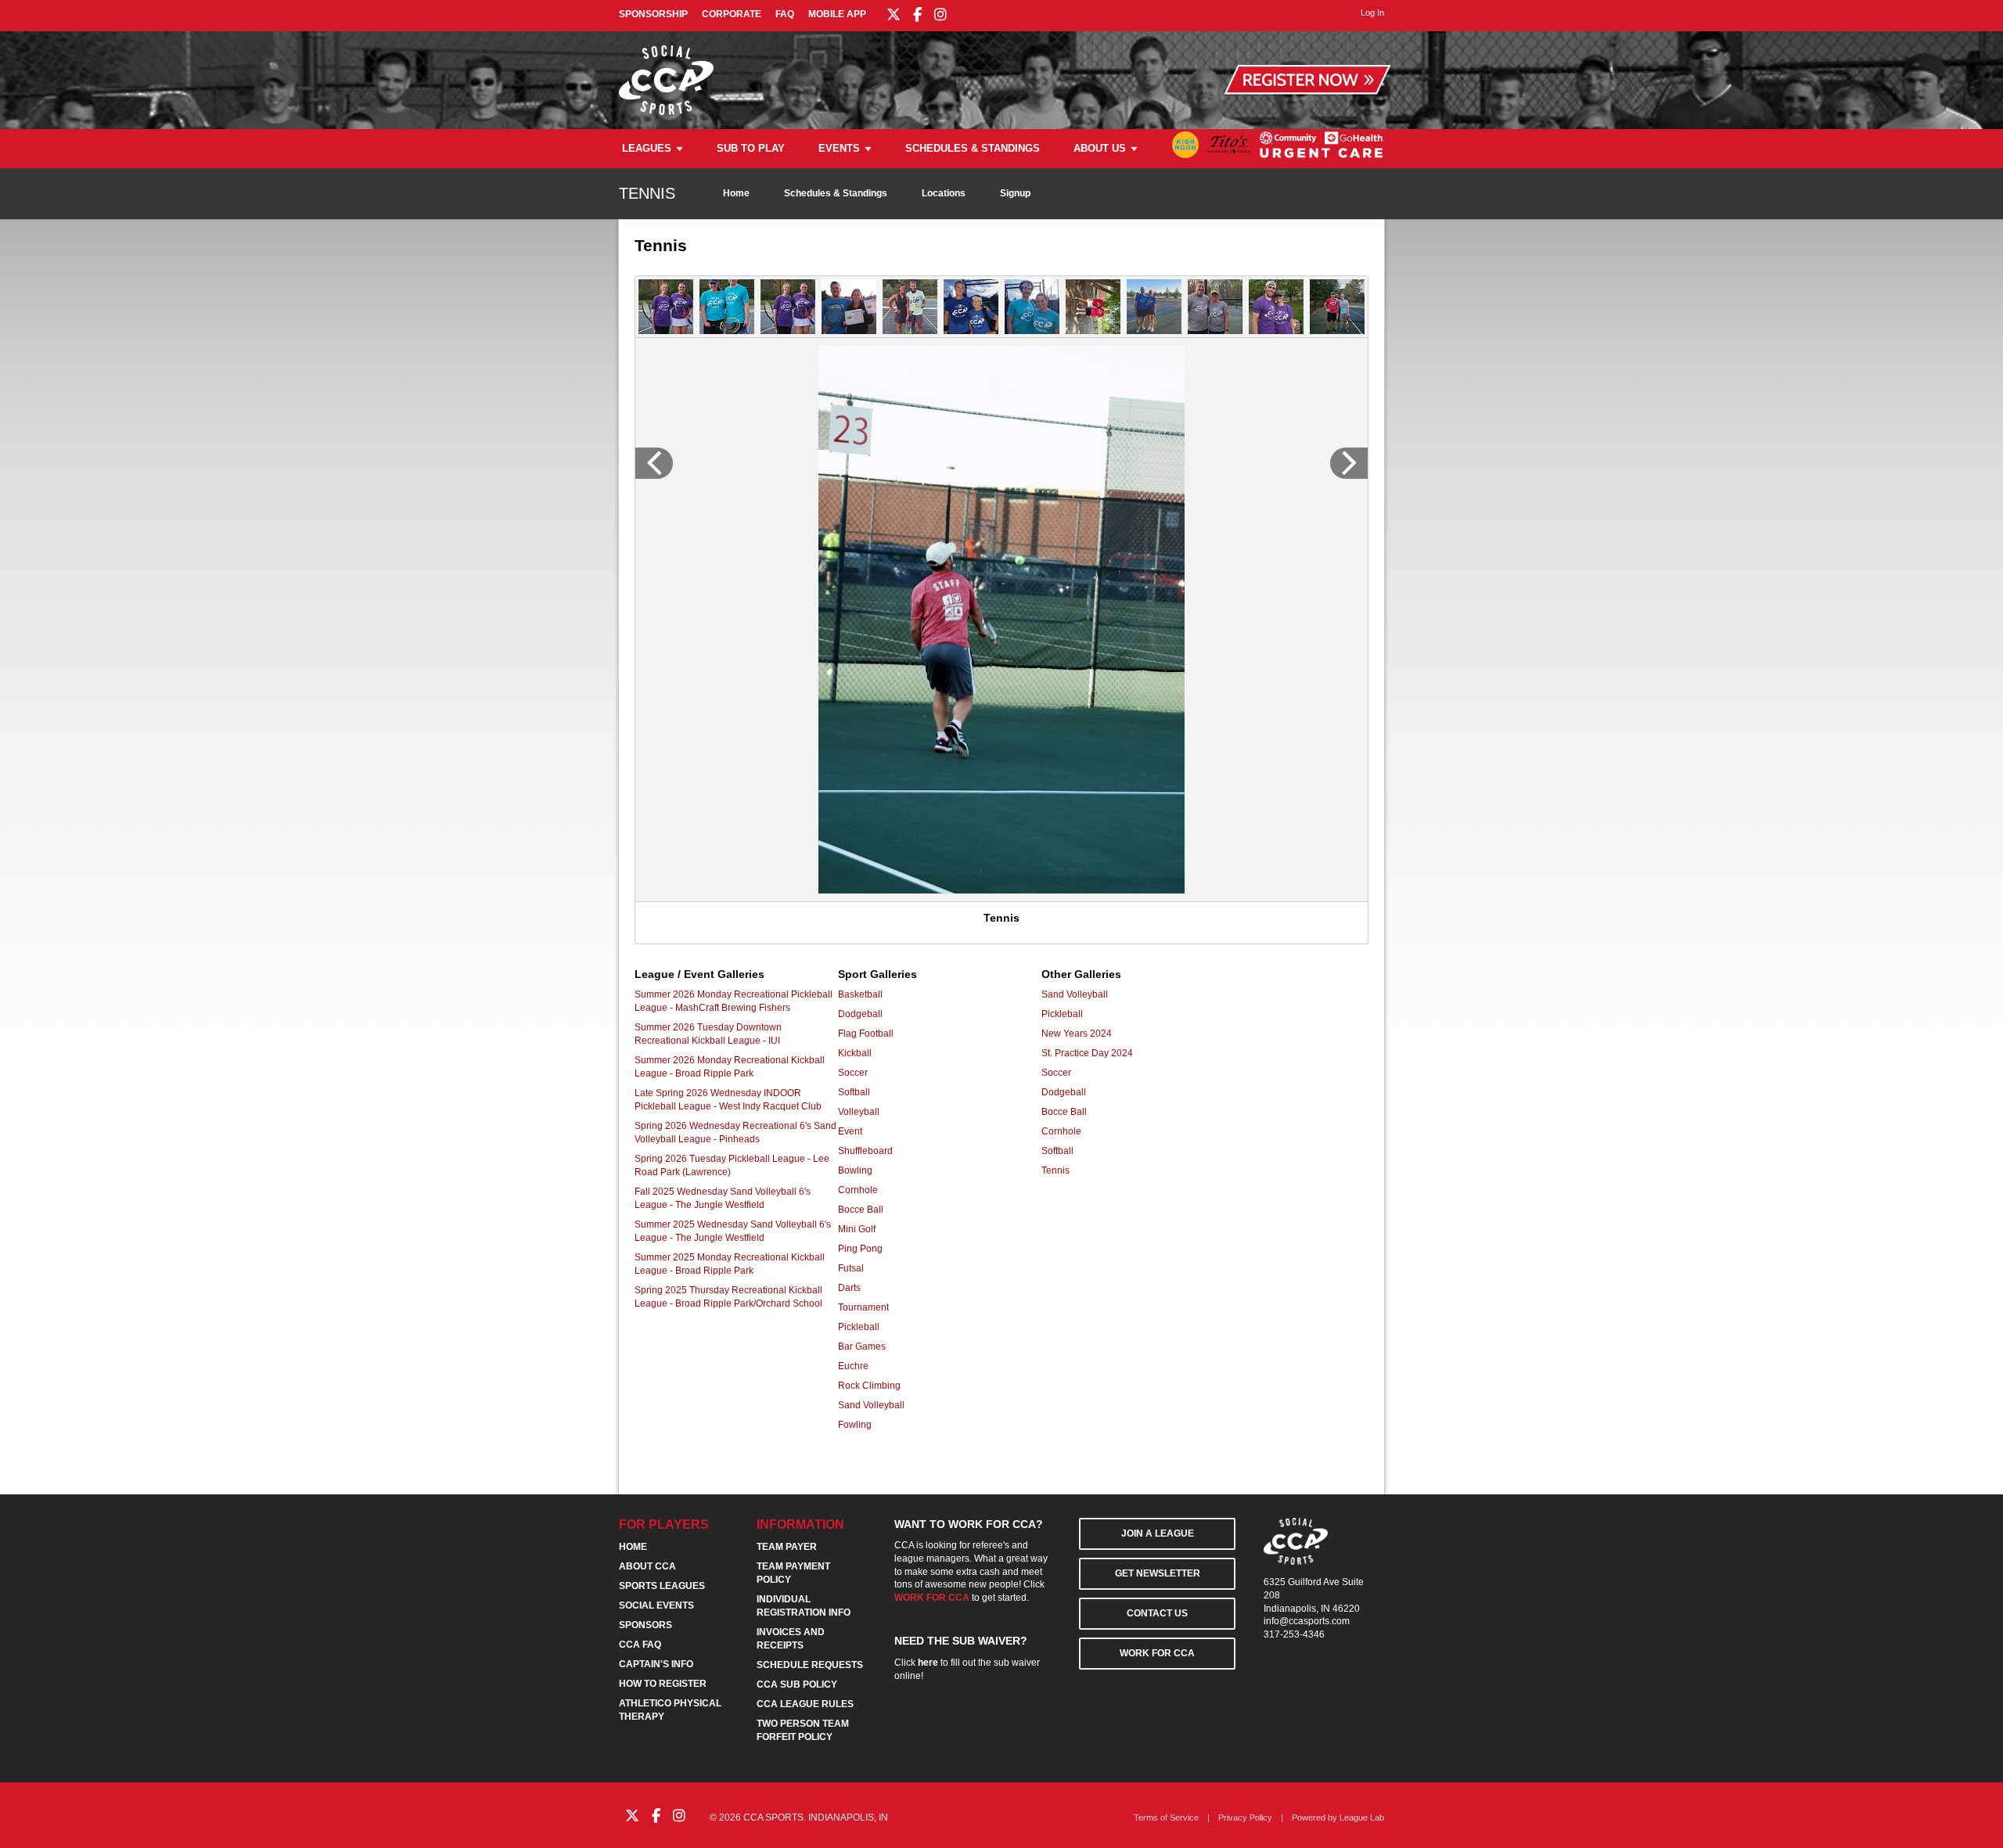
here (928, 1663)
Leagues (647, 148)
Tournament (863, 1307)
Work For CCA (1157, 1653)
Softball (854, 1092)
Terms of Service (1166, 1817)
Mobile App (837, 14)
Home (736, 193)
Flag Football (866, 1034)
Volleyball (859, 1112)
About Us (1100, 148)
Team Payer (787, 1547)
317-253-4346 (1294, 1634)
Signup (1015, 193)
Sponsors (645, 1625)
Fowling (855, 1425)
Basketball (860, 994)
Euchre (853, 1366)
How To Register (663, 1684)
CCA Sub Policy (797, 1684)
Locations (944, 193)
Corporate (732, 14)
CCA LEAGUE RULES (805, 1704)
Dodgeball (860, 1014)
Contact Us (1157, 1613)
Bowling (855, 1170)
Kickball (855, 1053)
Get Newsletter (1158, 1573)
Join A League (1158, 1533)
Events (839, 148)
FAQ (785, 14)
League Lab (1362, 1817)
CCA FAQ (640, 1645)
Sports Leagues (662, 1586)
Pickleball (859, 1327)
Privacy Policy (1245, 1817)
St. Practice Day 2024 (1087, 1053)
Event (850, 1131)
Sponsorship (653, 14)
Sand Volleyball (871, 1405)
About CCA (647, 1566)
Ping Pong (860, 1249)
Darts (849, 1288)
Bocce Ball (861, 1210)
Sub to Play (751, 148)
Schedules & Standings (973, 148)
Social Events (656, 1605)
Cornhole (858, 1190)
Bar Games (862, 1346)
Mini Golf (857, 1229)
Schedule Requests (810, 1665)
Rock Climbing (869, 1386)
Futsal (851, 1268)
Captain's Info (656, 1664)
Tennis (1055, 1170)
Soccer (853, 1073)
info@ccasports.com (1307, 1621)
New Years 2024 (1077, 1034)
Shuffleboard (865, 1151)
